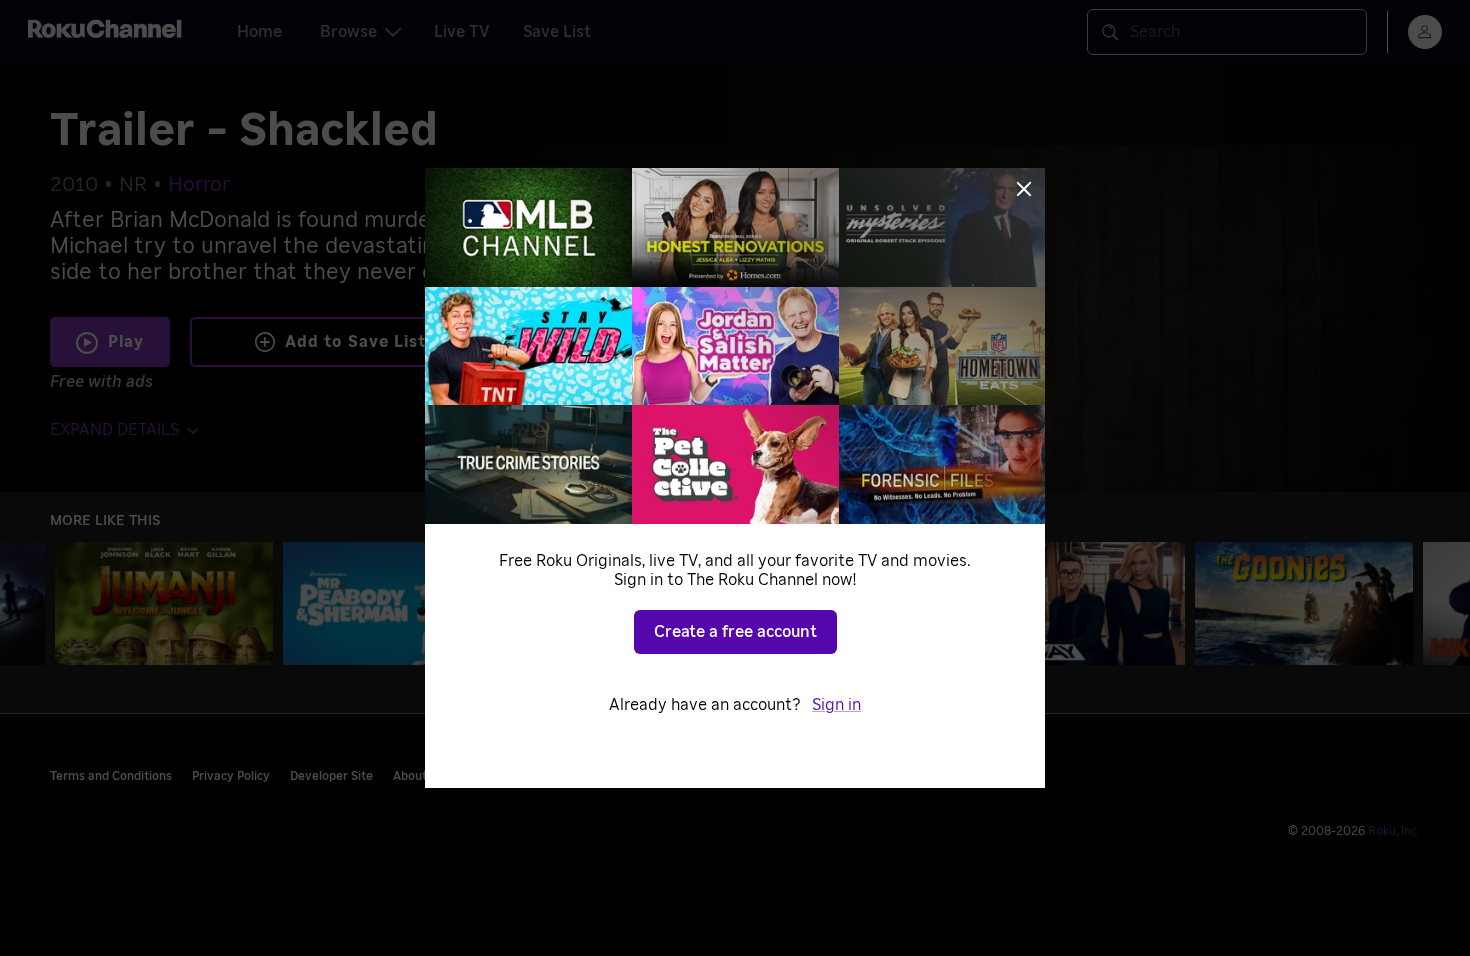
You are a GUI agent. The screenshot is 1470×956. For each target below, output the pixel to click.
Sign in (836, 705)
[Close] (1024, 189)
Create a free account (735, 632)
